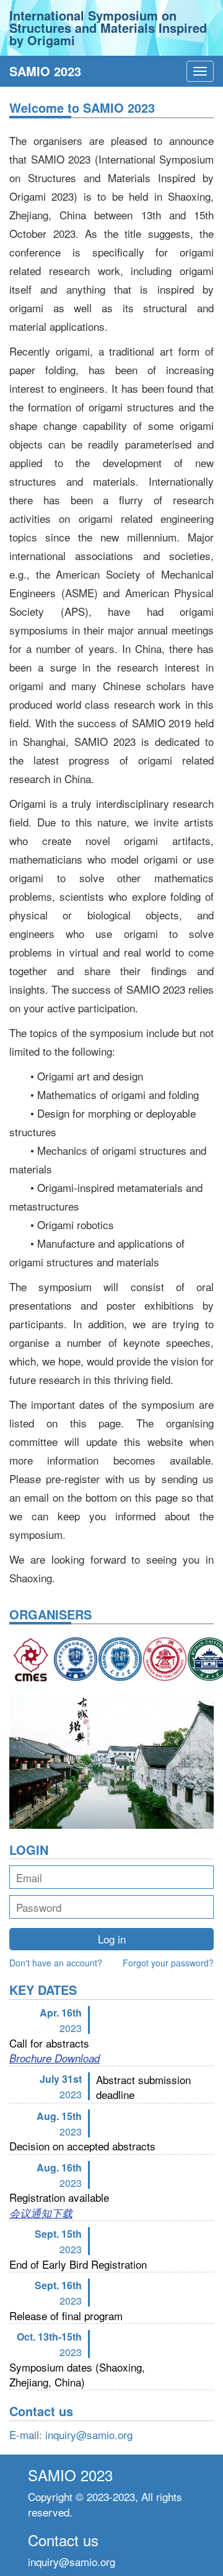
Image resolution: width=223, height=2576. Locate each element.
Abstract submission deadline (143, 2087)
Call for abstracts (49, 2043)
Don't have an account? (56, 1963)
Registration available (59, 2197)
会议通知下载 (41, 2213)
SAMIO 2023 (45, 71)
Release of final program (66, 2316)
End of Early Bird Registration (78, 2264)
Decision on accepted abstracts (82, 2146)
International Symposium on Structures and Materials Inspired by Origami (108, 28)
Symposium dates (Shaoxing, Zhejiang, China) (77, 2375)
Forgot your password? (168, 1963)
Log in (112, 1939)
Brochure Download (55, 2058)
